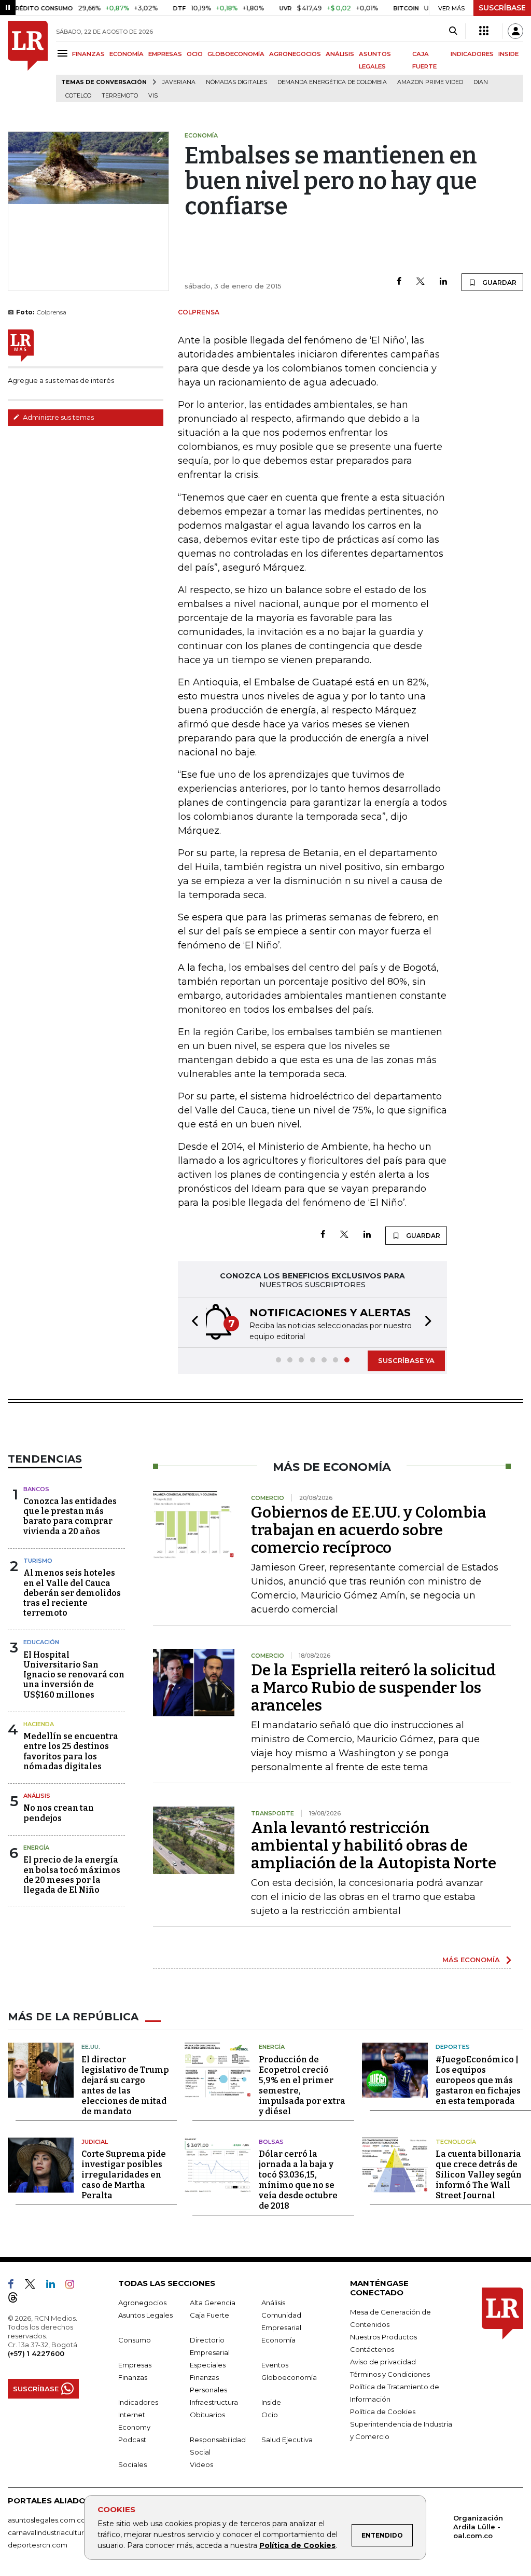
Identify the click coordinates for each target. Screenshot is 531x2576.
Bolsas (271, 2142)
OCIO (195, 54)
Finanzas (133, 2377)
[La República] (28, 61)
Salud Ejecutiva (287, 2440)
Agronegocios (142, 2303)
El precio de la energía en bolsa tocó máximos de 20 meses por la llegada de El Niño (72, 1875)
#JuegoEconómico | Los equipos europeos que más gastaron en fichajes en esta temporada (478, 2080)
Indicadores (138, 2402)
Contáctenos (372, 2349)
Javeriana (179, 82)
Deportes (453, 2047)
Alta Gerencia (213, 2303)
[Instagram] (74, 2286)
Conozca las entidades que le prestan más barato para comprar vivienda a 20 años (70, 1516)
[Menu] (64, 53)
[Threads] (17, 2299)
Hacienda (39, 1724)
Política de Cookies (297, 2545)
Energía (36, 1848)
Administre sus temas (58, 417)
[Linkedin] (443, 282)
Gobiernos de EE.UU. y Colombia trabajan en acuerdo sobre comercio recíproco (369, 1530)
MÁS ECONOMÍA (471, 1960)
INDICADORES (472, 54)
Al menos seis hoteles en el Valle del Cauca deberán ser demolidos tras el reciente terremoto (72, 1593)
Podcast (132, 2440)
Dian (481, 82)
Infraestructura (214, 2402)
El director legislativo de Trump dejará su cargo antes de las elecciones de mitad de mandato (125, 2085)
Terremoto (120, 96)
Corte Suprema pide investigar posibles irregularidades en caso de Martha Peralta (124, 2175)
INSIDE (508, 54)
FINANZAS (88, 54)
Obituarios (207, 2415)
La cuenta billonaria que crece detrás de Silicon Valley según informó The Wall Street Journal (479, 2175)
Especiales (208, 2365)
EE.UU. (91, 2047)
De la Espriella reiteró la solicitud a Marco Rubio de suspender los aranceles (373, 1688)
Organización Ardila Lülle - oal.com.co (478, 2527)
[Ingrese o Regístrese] (515, 31)
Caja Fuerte (209, 2315)
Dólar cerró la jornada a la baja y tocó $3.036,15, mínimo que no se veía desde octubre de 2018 (298, 2180)
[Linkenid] (55, 2286)
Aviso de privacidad (383, 2362)
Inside (271, 2402)
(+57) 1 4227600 (36, 2353)
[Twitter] (421, 282)
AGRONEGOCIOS (295, 54)
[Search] (453, 31)
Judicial (95, 2142)
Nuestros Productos (383, 2337)
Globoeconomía (289, 2377)
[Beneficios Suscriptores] (484, 31)
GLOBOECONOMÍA (236, 54)
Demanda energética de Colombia (332, 82)
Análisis (37, 1796)
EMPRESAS (165, 54)
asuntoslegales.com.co (47, 2520)
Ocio (270, 2415)
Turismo (38, 1561)
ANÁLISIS (340, 54)
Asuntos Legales (145, 2315)
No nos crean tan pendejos (59, 1813)
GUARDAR (499, 283)
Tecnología (456, 2142)
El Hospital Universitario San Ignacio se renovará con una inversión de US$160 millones (74, 1675)
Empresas (135, 2365)
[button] (192, 1323)
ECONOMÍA (127, 54)
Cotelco (78, 96)
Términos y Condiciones (390, 2374)
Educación (41, 1642)
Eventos (275, 2365)
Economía (278, 2340)
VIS (153, 96)
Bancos (36, 1489)
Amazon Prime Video (430, 82)
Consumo (135, 2340)
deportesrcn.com (38, 2545)
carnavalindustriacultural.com (57, 2532)
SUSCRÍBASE (502, 8)
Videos (201, 2464)
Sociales (132, 2464)
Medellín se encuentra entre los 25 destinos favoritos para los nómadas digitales (71, 1751)
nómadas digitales (236, 82)
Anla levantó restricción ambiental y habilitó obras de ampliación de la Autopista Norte (374, 1845)
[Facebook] (399, 282)
